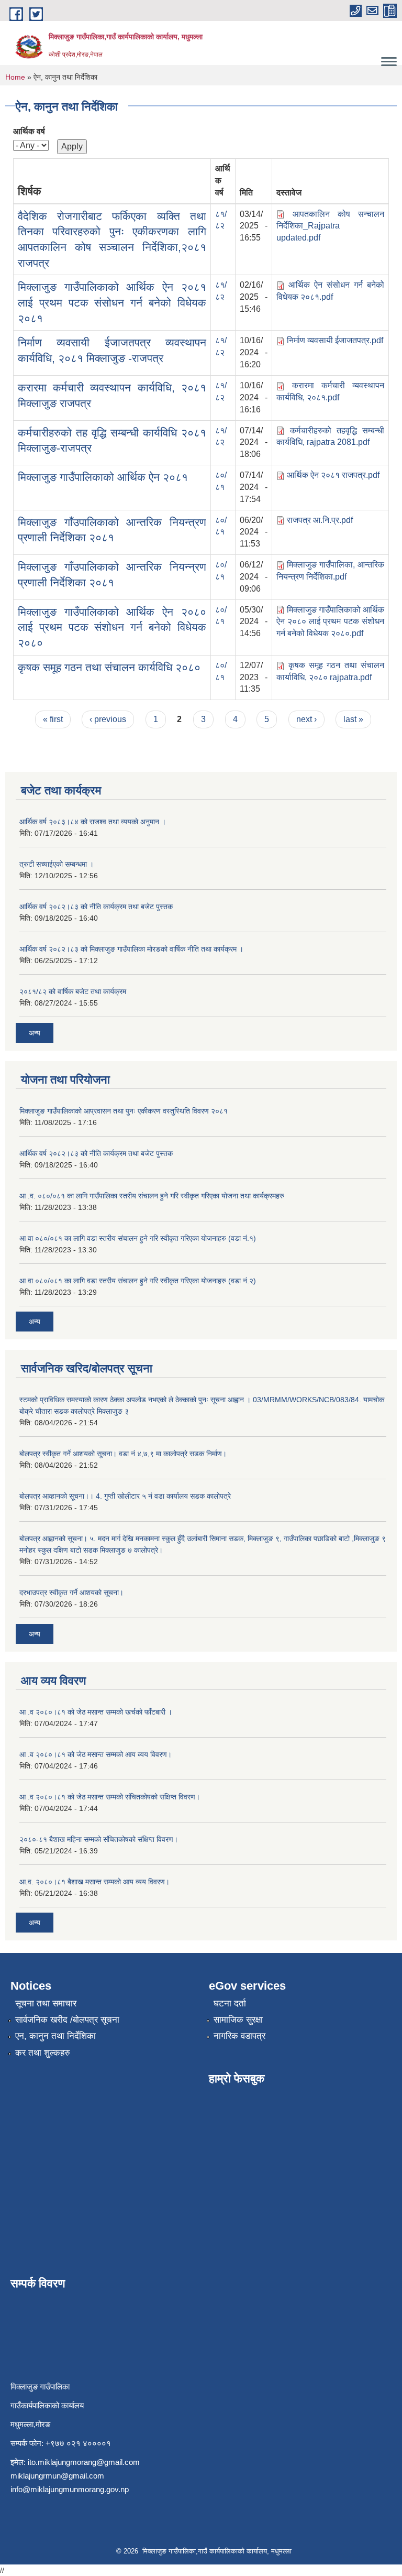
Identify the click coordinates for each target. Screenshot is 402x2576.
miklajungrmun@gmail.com (57, 2476)
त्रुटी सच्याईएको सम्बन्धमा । (57, 864)
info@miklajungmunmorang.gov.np (70, 2489)
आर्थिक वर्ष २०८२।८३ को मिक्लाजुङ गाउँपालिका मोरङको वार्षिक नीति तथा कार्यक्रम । (131, 949)
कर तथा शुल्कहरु (43, 2053)
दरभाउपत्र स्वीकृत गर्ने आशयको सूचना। (71, 1592)
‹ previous (108, 719)
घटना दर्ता (230, 2004)
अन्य (35, 1033)
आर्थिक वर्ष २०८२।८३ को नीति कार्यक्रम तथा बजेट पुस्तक (96, 907)
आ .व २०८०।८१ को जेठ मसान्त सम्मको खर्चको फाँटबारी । (96, 1712)
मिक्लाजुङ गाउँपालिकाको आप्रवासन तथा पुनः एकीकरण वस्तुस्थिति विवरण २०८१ (124, 1111)
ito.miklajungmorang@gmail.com (84, 2462)
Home (15, 77)
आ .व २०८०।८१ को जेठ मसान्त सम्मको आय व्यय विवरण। (96, 1754)
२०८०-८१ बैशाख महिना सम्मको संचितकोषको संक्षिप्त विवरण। (99, 1839)
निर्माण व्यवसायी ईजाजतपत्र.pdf (335, 340)
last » (353, 719)
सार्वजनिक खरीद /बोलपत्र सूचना (67, 2020)
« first (53, 719)
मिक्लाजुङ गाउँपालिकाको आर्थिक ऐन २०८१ (103, 477)
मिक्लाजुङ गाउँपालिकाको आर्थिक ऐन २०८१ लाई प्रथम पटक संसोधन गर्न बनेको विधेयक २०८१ (112, 302)
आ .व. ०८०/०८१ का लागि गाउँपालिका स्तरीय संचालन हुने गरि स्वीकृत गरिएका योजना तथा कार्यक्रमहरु (152, 1196)
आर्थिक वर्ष (29, 131)
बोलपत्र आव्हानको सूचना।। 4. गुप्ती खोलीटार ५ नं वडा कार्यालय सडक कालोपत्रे (125, 1496)
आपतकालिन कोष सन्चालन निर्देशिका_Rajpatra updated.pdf (330, 226)
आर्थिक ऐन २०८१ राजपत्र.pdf (333, 475)
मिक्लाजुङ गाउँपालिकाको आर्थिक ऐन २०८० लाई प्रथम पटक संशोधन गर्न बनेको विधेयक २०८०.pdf (330, 622)
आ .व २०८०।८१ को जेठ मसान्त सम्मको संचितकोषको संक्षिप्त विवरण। (110, 1797)
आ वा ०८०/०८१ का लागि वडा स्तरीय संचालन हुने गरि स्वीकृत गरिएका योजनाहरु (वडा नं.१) (138, 1238)
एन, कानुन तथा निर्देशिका (55, 2036)
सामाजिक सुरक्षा (238, 2020)
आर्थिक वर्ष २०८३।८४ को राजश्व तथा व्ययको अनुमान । (93, 822)
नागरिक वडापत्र (239, 2036)
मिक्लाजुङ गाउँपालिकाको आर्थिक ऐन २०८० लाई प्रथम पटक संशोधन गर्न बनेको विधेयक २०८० (112, 627)
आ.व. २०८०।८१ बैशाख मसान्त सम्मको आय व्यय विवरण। (94, 1882)
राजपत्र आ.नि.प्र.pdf (320, 520)
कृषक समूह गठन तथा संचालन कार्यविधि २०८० (109, 667)
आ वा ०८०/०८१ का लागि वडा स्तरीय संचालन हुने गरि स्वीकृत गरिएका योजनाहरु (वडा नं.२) (138, 1281)
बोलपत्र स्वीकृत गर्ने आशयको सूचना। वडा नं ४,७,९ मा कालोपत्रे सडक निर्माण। (123, 1454)
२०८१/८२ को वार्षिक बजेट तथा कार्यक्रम (73, 991)
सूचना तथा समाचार (46, 2004)
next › (306, 719)
